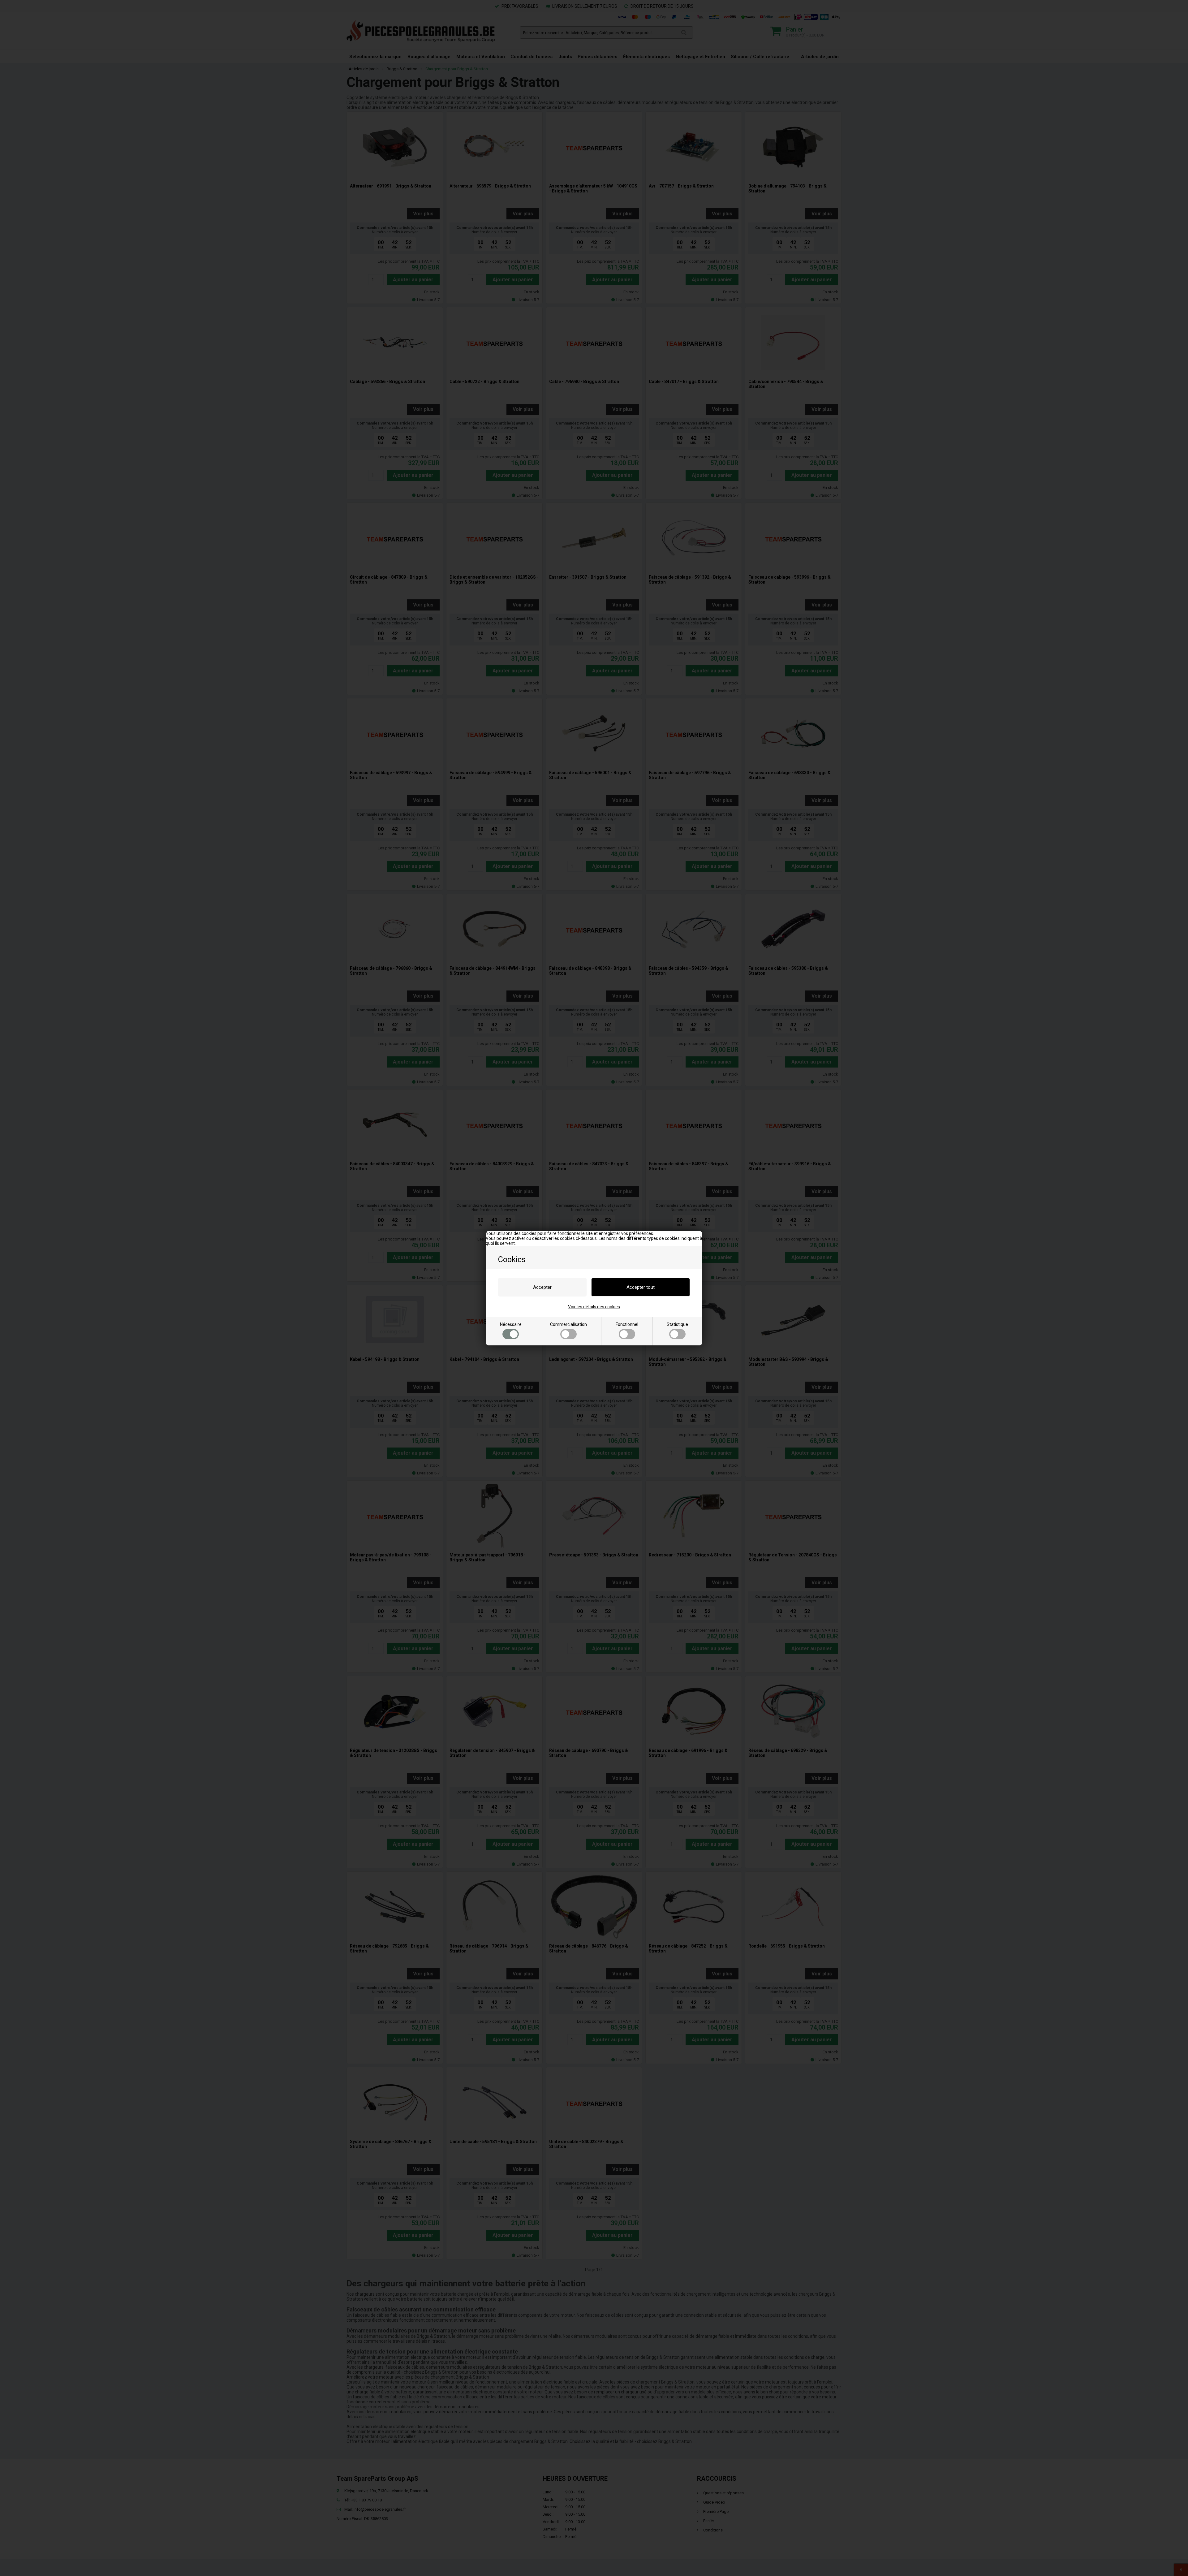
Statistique (677, 1324)
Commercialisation (568, 1324)
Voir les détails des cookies (594, 1307)
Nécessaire (511, 1324)
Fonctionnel (627, 1324)
